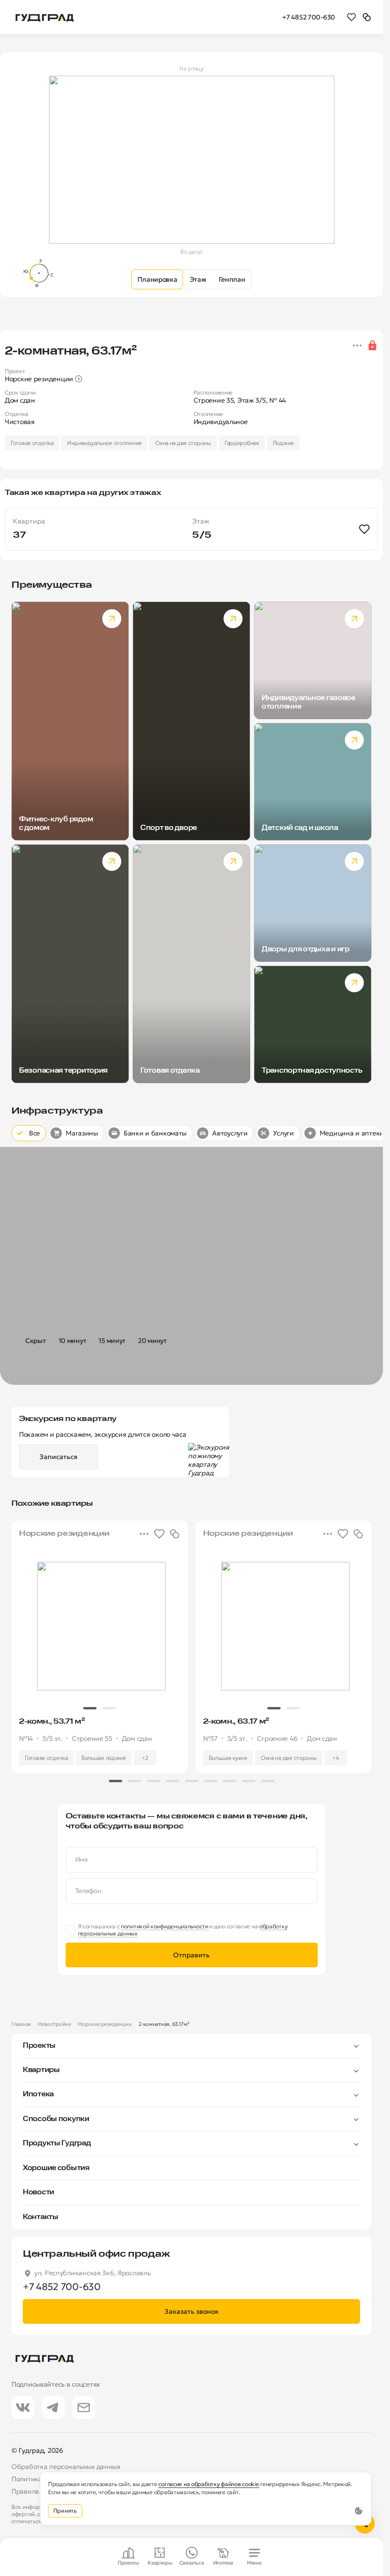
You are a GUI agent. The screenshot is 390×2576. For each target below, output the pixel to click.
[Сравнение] (367, 17)
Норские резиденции (105, 2024)
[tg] (53, 2408)
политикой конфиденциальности (165, 1926)
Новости (39, 2192)
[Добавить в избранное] (364, 529)
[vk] (23, 2408)
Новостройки (55, 2024)
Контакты (41, 2217)
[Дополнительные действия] (357, 345)
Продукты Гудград (57, 2143)
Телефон (88, 1891)
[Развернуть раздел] (208, 2046)
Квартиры (41, 2070)
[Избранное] (351, 17)
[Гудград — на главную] (45, 17)
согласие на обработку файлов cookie (209, 2484)
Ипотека (38, 2094)
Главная (21, 2024)
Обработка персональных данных (66, 2467)
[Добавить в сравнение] (175, 1534)
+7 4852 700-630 (309, 17)
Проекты (39, 2046)
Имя (82, 1860)
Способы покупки (56, 2119)
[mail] (84, 2408)
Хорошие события (56, 2168)
